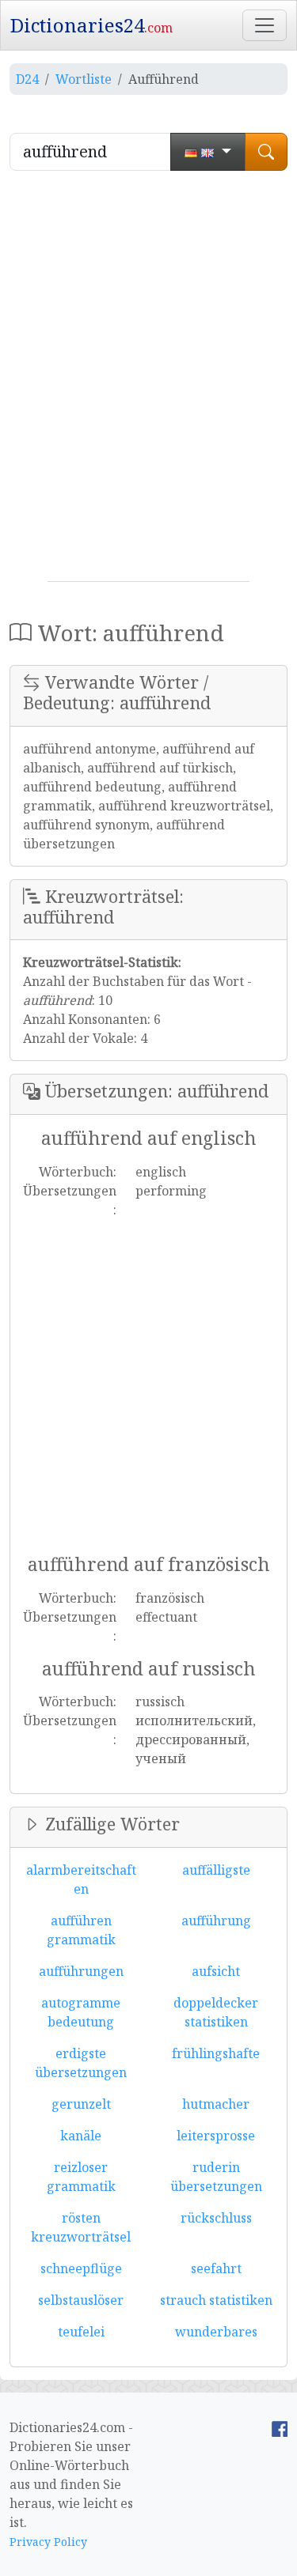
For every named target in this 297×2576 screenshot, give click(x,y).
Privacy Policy (48, 2542)
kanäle (81, 2136)
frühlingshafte (216, 2053)
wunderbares (216, 2332)
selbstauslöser (81, 2300)
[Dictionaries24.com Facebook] (280, 2427)
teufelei (81, 2332)
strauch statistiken (216, 2300)
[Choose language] (208, 152)
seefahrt (216, 2268)
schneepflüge (81, 2268)
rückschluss (216, 2218)
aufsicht (216, 1971)
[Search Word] (266, 152)
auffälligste (216, 1870)
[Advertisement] (148, 382)
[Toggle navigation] (265, 25)
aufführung (216, 1921)
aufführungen (81, 1971)
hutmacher (216, 2104)
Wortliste (84, 79)
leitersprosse (216, 2136)
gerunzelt (81, 2104)
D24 (27, 79)
